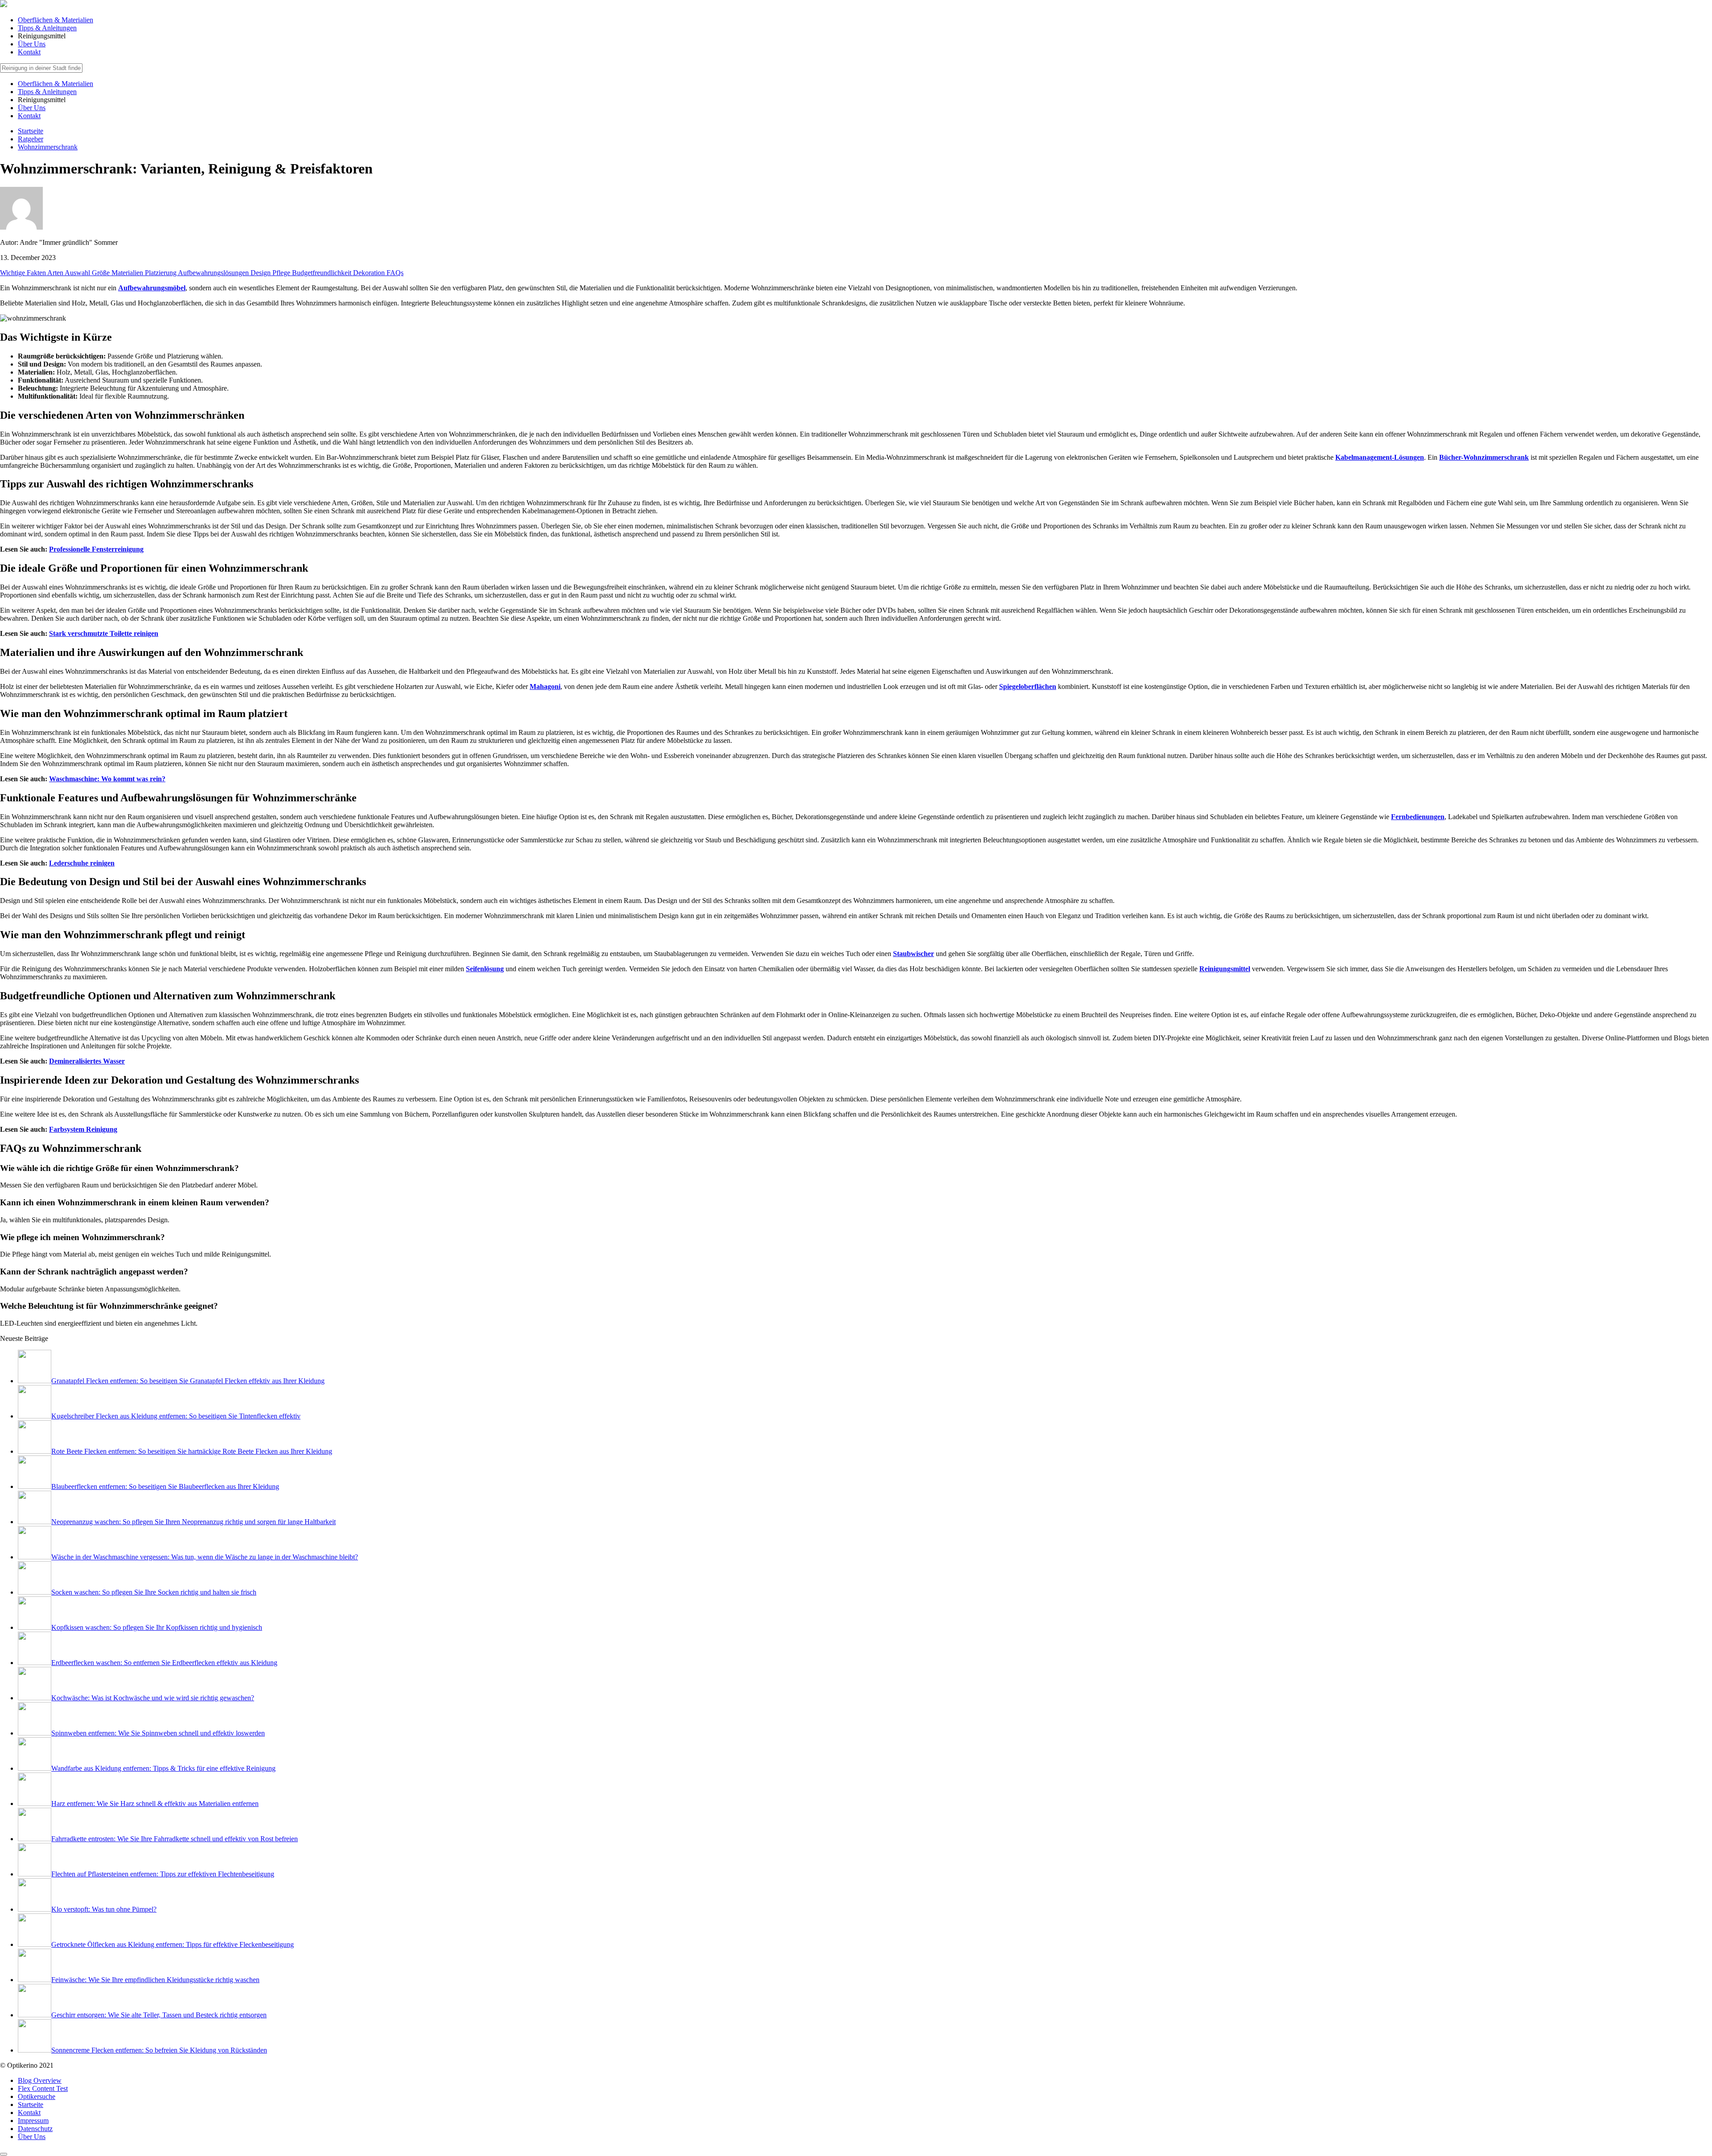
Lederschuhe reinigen (82, 863)
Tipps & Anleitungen (47, 28)
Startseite (31, 2104)
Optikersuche (37, 2096)
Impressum (33, 2121)
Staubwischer (914, 954)
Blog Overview (40, 2080)
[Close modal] (4, 2154)
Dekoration (370, 273)
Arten (56, 273)
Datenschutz (35, 2129)
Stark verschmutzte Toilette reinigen (104, 633)
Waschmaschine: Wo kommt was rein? (107, 779)
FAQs (395, 273)
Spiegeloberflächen (1028, 686)
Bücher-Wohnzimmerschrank (1484, 457)
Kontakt (29, 52)
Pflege (282, 273)
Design (261, 273)
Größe (102, 273)
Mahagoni (545, 686)
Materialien (128, 273)
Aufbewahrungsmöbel (152, 288)
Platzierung (161, 273)
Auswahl (78, 273)
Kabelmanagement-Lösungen (1380, 457)
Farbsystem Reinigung (83, 1129)
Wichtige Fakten (24, 273)
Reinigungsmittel (1225, 969)
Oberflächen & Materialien (56, 20)
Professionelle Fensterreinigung (96, 549)
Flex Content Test (43, 2088)
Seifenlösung (485, 969)
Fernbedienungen (1418, 817)
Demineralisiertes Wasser (87, 1061)
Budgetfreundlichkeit (323, 273)
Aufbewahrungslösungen (214, 273)
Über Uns (32, 44)
